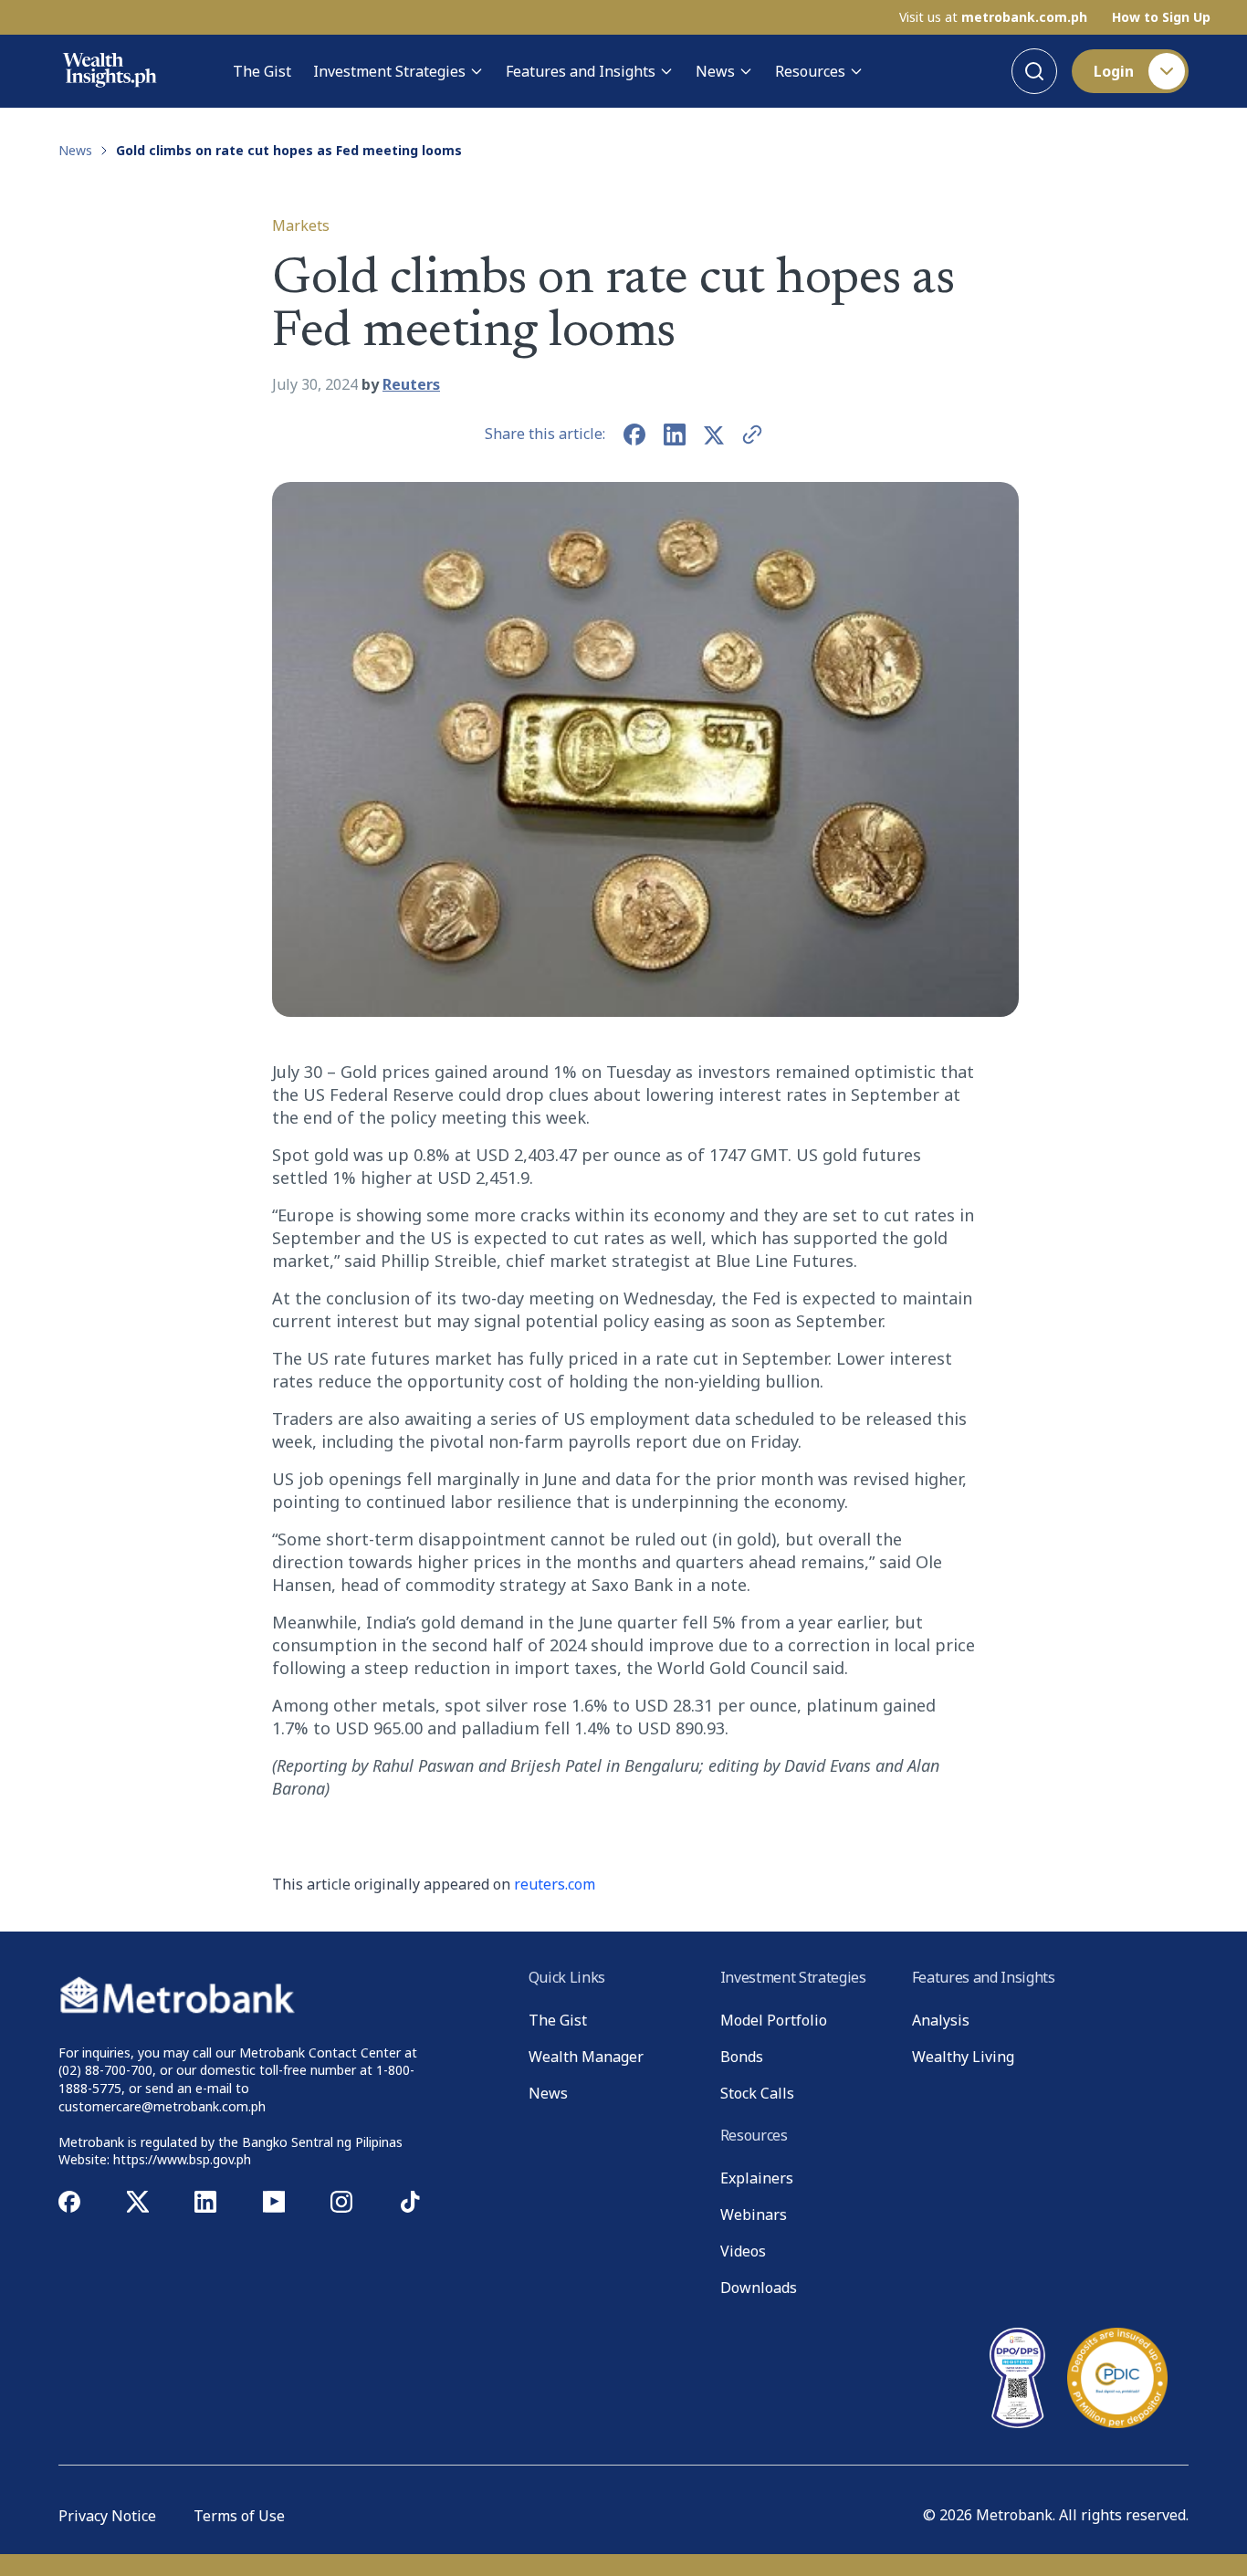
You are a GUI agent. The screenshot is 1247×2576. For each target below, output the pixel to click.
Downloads (759, 2288)
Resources (810, 71)
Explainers (757, 2178)
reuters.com (555, 1884)
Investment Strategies (389, 71)
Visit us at (993, 17)
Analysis (941, 2020)
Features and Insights (581, 71)
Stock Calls (757, 2093)
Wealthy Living (963, 2057)
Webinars (754, 2215)
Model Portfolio (774, 2020)
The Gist (262, 71)
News (715, 71)
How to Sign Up (1161, 17)
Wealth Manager (586, 2057)
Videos (743, 2251)
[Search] (1034, 71)
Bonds (742, 2057)
